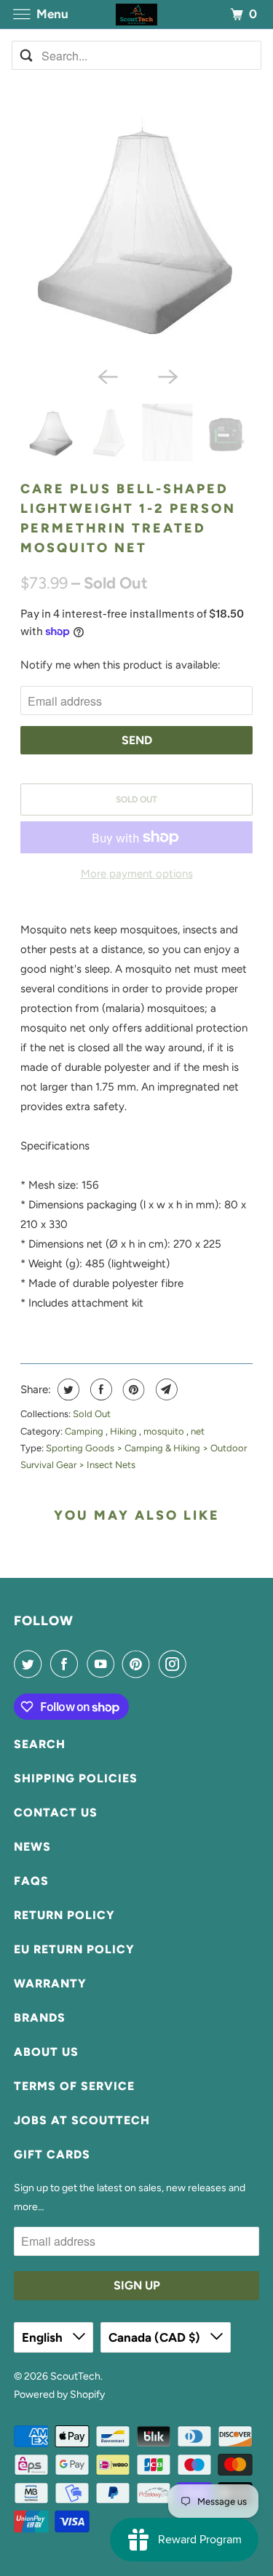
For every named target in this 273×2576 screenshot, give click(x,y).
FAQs (31, 1881)
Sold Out (92, 1414)
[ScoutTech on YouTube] (103, 1664)
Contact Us (56, 1813)
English (44, 2337)
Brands (40, 2018)
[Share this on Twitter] (67, 1389)
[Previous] (106, 376)
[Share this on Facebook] (99, 1389)
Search (40, 1744)
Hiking (124, 1431)
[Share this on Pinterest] (132, 1389)
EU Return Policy (74, 1949)
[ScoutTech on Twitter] (31, 1664)
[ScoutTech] (137, 14)
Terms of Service (74, 2086)
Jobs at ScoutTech (82, 2120)
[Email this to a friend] (165, 1389)
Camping (85, 1431)
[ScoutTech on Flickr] (197, 1664)
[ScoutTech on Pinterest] (139, 1664)
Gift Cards (52, 2154)
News (32, 1847)
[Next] (167, 376)
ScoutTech (75, 2376)
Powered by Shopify (59, 2394)
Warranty (50, 1983)
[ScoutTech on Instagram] (175, 1664)
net (198, 1431)
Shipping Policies (76, 1778)
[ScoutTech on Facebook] (67, 1664)
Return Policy (64, 1915)
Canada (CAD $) (156, 2337)
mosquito (165, 1431)
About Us (46, 2052)
